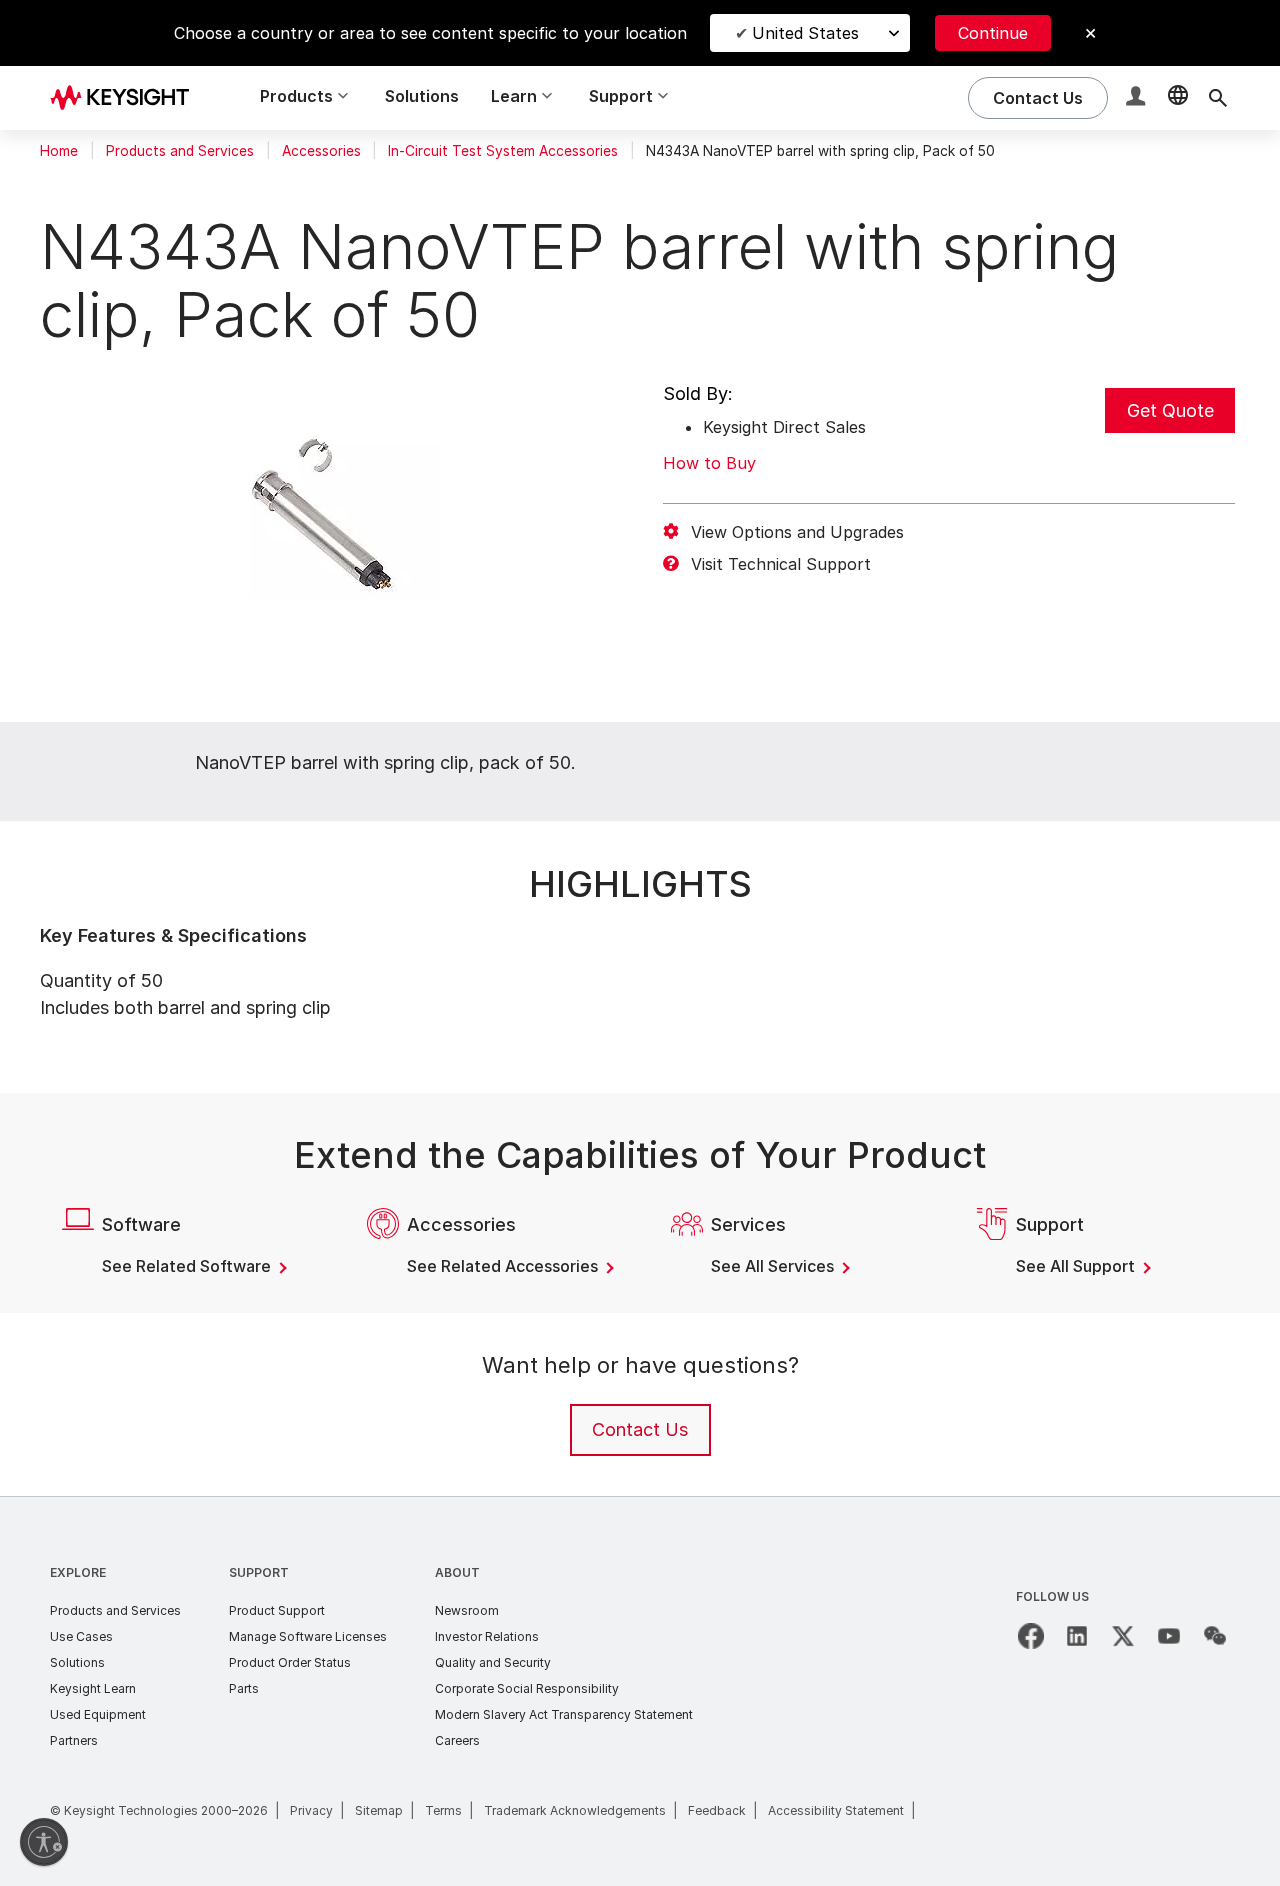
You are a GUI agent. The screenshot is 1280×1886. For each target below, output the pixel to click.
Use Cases (81, 1636)
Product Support (277, 1610)
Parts (244, 1688)
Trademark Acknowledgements (575, 1810)
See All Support (1077, 1266)
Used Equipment (98, 1714)
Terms (443, 1810)
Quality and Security (493, 1662)
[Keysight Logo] (127, 98)
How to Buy (709, 463)
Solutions (422, 96)
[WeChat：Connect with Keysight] (1215, 1636)
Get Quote (1170, 410)
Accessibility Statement (836, 1810)
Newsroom (467, 1610)
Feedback (717, 1810)
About (457, 1572)
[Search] (1218, 98)
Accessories (321, 151)
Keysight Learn (93, 1688)
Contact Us (640, 1429)
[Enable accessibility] (44, 1842)
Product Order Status (290, 1662)
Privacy (311, 1810)
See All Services (774, 1266)
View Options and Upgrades (797, 532)
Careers (457, 1740)
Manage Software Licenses (308, 1636)
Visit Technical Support (781, 564)
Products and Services (180, 151)
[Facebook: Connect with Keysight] (1031, 1636)
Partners (74, 1740)
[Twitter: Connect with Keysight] (1123, 1636)
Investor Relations (487, 1636)
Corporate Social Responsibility (527, 1688)
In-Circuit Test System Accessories (503, 151)
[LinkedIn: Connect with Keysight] (1077, 1636)
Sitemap (379, 1810)
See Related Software (188, 1266)
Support (259, 1572)
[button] (1138, 98)
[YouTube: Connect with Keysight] (1169, 1636)
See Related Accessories (504, 1266)
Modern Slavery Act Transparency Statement (564, 1714)
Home (59, 151)
